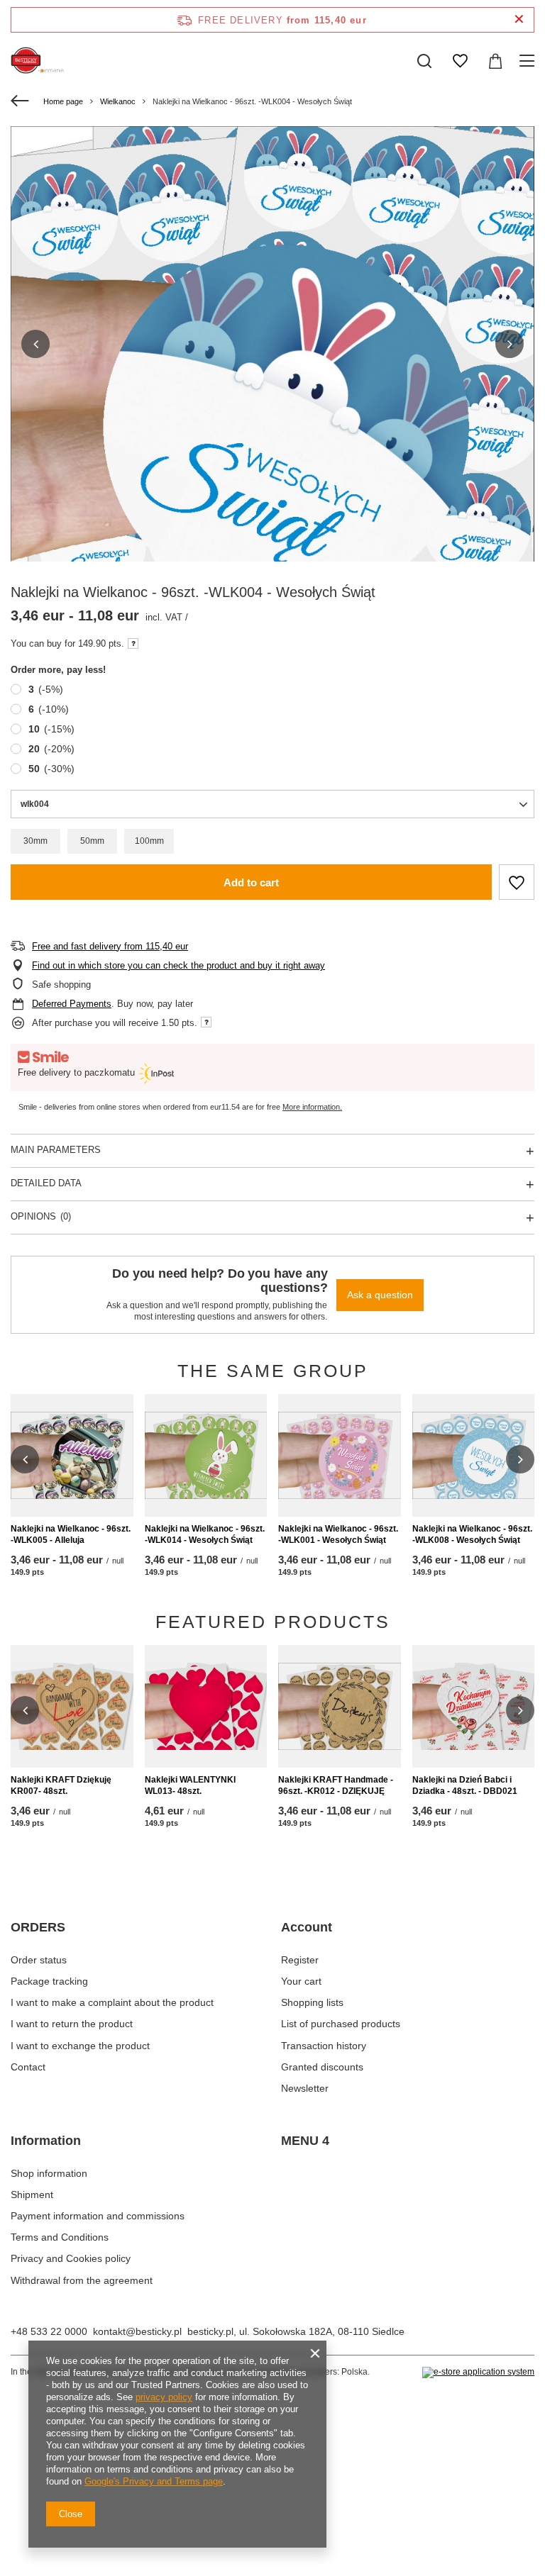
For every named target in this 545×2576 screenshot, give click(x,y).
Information (46, 2141)
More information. (312, 1107)
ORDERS (38, 1927)
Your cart (301, 1981)
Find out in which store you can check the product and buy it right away (178, 965)
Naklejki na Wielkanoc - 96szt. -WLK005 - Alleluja (71, 1534)
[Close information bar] (519, 19)
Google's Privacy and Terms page (154, 2481)
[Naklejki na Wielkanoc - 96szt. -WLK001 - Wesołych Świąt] (340, 1455)
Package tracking (49, 1981)
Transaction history (324, 2046)
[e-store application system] (478, 2373)
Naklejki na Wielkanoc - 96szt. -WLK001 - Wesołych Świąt (338, 1534)
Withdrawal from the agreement (82, 2280)
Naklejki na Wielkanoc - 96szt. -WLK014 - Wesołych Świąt (205, 1534)
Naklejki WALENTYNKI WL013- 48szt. (190, 1785)
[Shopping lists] (460, 61)
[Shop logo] (39, 61)
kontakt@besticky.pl (137, 2331)
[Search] (424, 61)
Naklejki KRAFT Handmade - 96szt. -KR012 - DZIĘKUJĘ (336, 1785)
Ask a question (380, 1295)
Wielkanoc (118, 101)
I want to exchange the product (80, 2046)
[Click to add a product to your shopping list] (517, 882)
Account (307, 1927)
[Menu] (529, 61)
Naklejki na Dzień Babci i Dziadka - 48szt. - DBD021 (465, 1785)
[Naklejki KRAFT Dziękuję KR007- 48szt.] (72, 1706)
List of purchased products (341, 2024)
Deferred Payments (72, 1004)
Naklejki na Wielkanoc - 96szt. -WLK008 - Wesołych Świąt (472, 1534)
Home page (63, 101)
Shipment (32, 2195)
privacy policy (164, 2397)
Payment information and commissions (98, 2216)
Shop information (49, 2173)
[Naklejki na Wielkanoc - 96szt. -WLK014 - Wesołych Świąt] (206, 1455)
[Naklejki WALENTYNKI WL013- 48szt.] (206, 1706)
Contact (28, 2067)
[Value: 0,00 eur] (495, 61)
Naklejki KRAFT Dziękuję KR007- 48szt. (61, 1785)
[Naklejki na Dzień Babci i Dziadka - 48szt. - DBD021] (474, 1706)
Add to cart (251, 882)
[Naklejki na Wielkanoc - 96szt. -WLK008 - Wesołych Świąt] (474, 1455)
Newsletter (305, 2088)
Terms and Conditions (60, 2237)
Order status (39, 1960)
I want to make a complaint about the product (112, 2002)
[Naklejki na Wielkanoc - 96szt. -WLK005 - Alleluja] (72, 1455)
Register (300, 1960)
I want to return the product (72, 2024)
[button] (35, 344)
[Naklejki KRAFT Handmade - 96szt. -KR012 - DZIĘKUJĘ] (340, 1706)
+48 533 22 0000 (49, 2331)
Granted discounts (322, 2067)
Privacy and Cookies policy (71, 2258)
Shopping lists (312, 2002)
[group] (272, 475)
